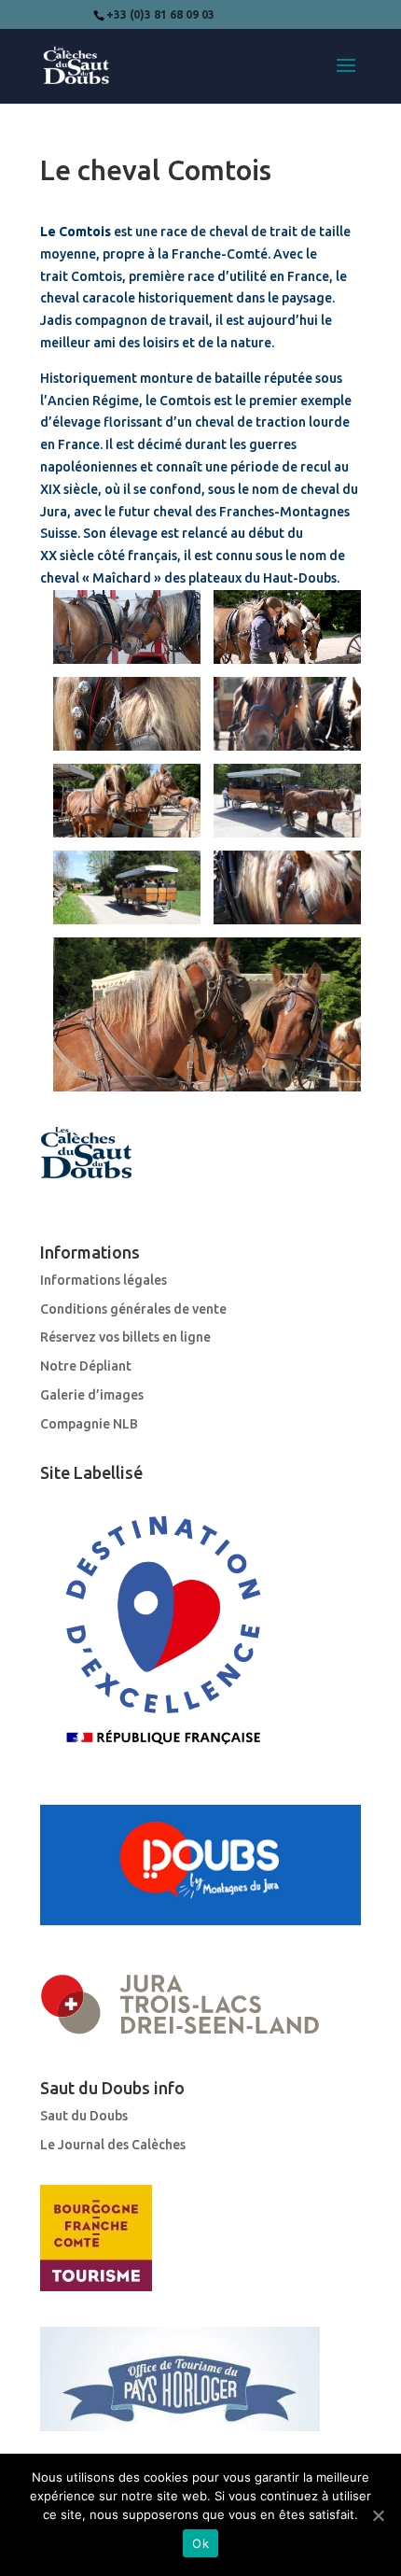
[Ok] (378, 2515)
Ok (200, 2543)
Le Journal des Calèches (113, 2145)
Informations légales (104, 1280)
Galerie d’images (92, 1395)
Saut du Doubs (84, 2116)
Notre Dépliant (86, 1366)
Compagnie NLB (89, 1424)
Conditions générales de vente (133, 1309)
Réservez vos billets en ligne (125, 1337)
